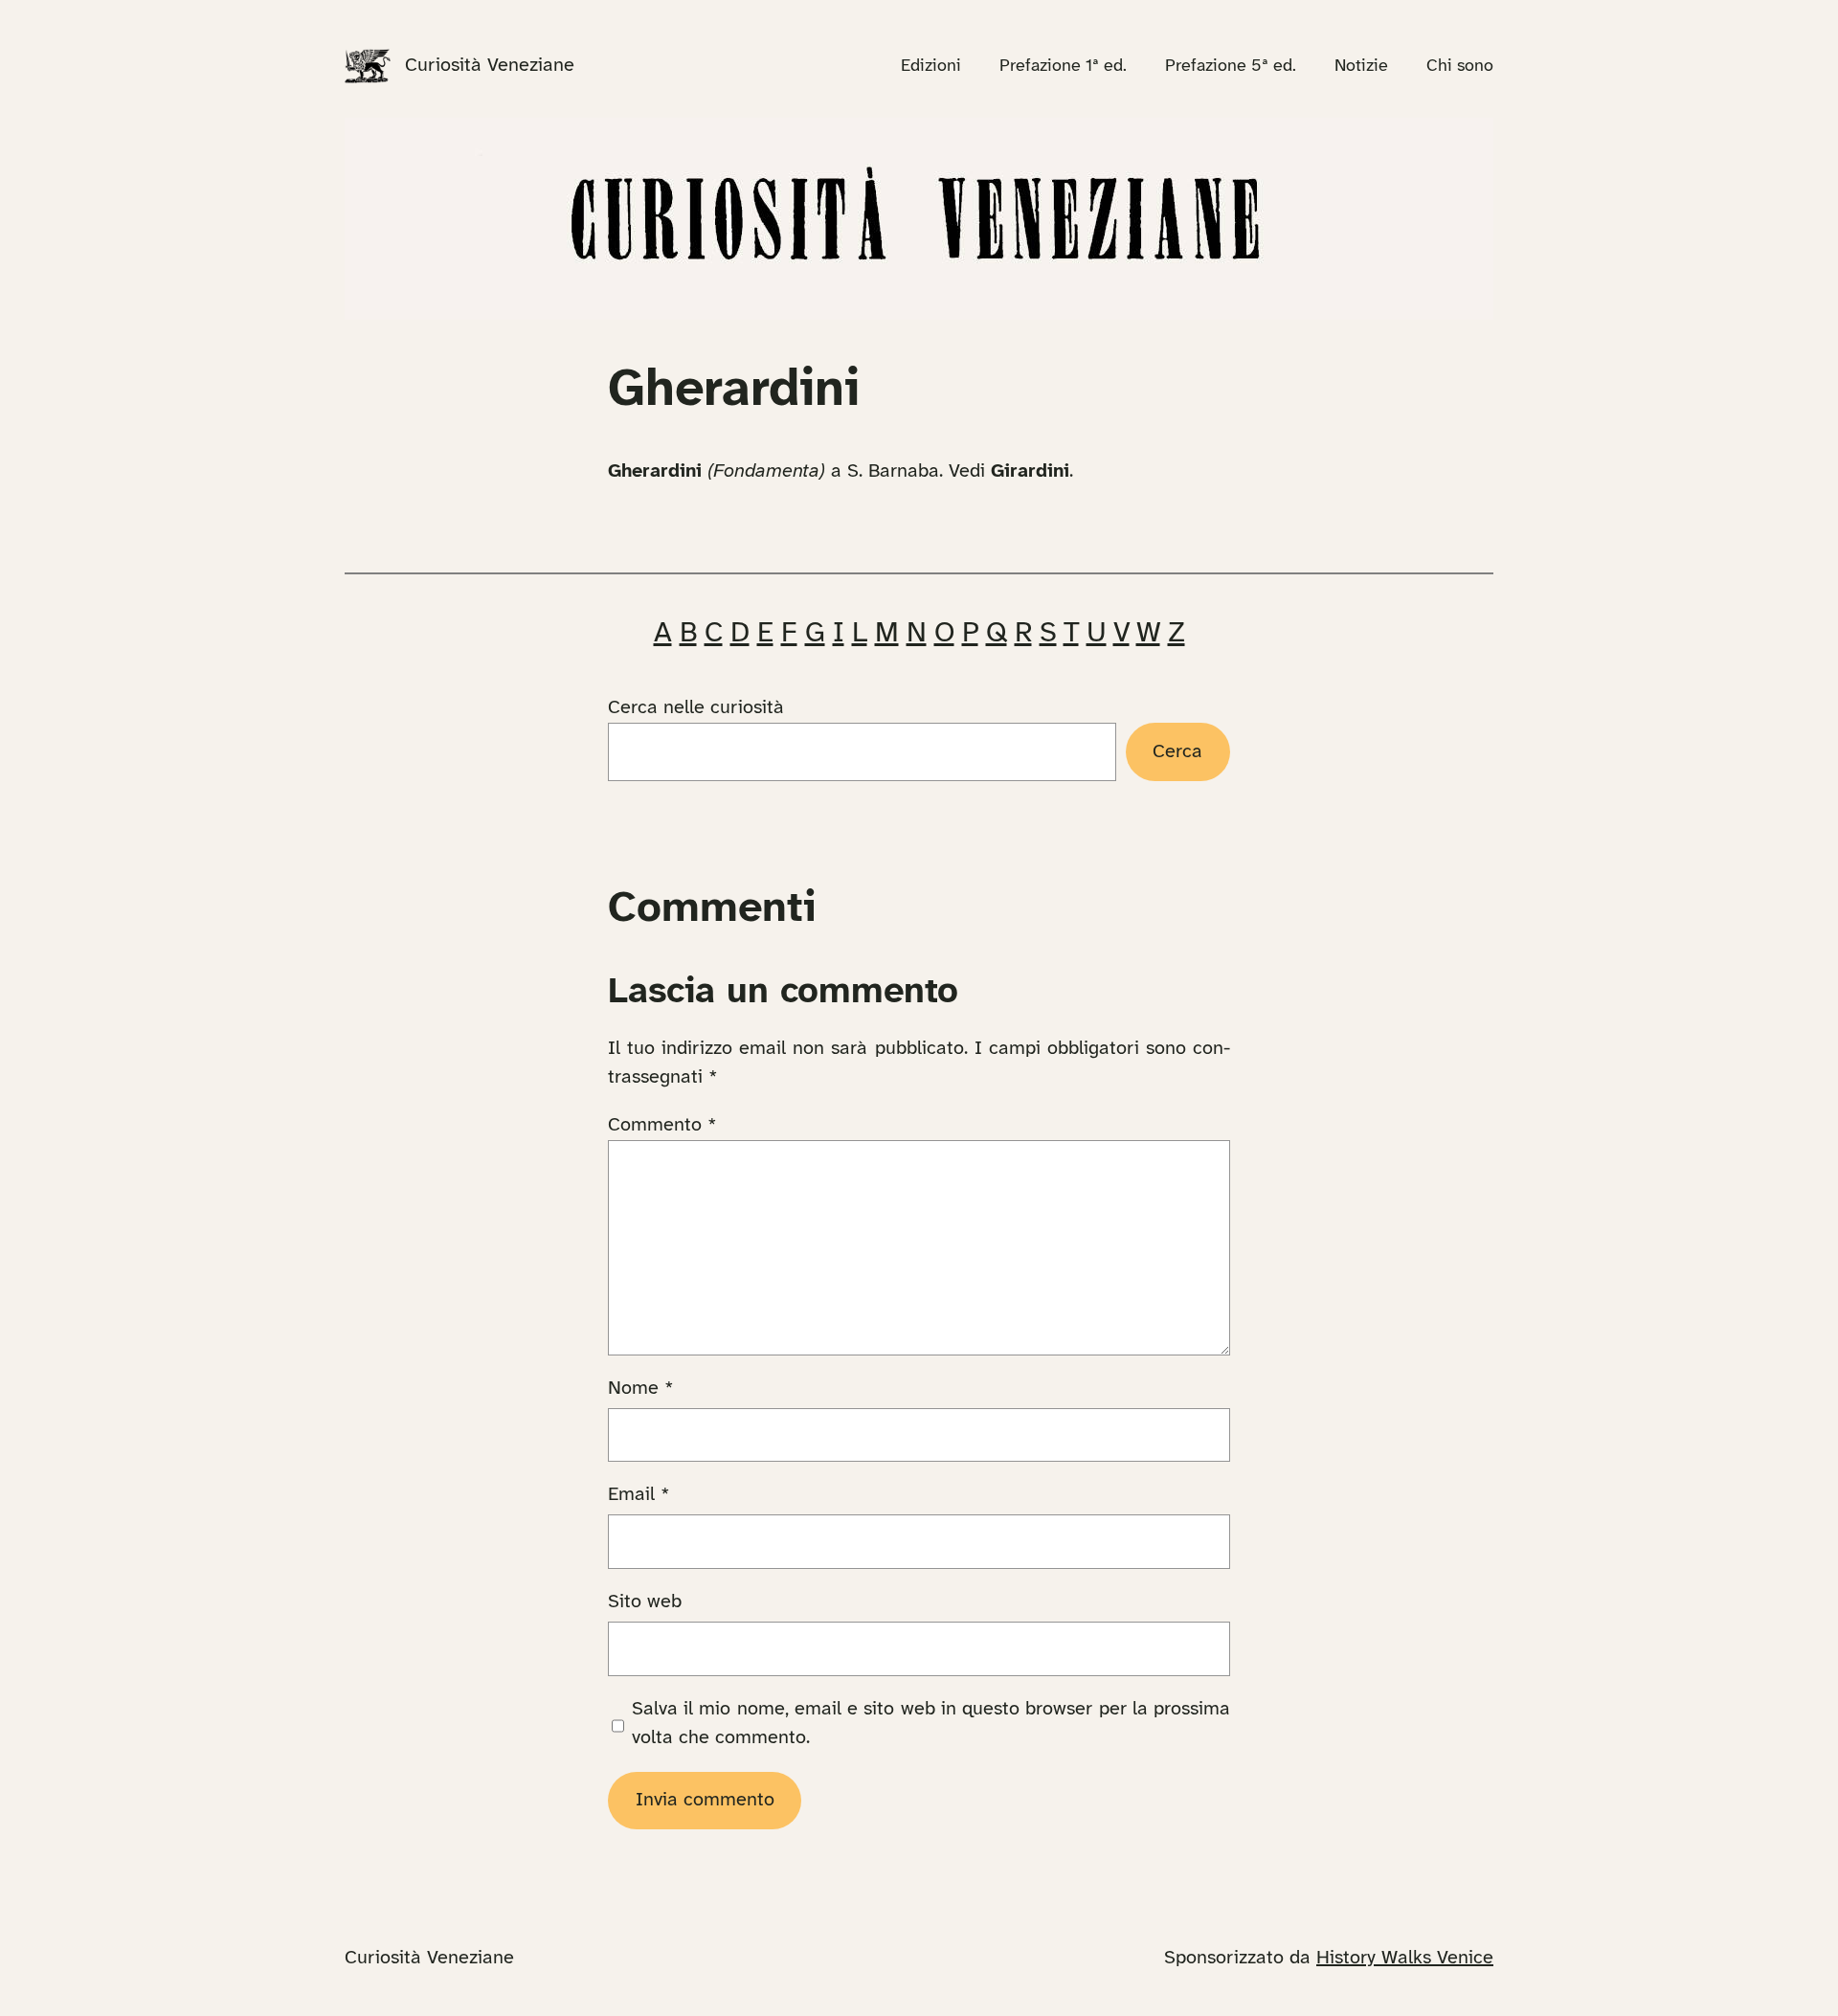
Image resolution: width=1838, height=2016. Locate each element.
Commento (662, 1125)
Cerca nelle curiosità (696, 708)
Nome (641, 1389)
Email (639, 1495)
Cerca (1177, 752)
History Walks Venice (1405, 1958)
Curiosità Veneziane (490, 66)
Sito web (645, 1602)
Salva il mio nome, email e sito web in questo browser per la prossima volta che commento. (931, 1724)
